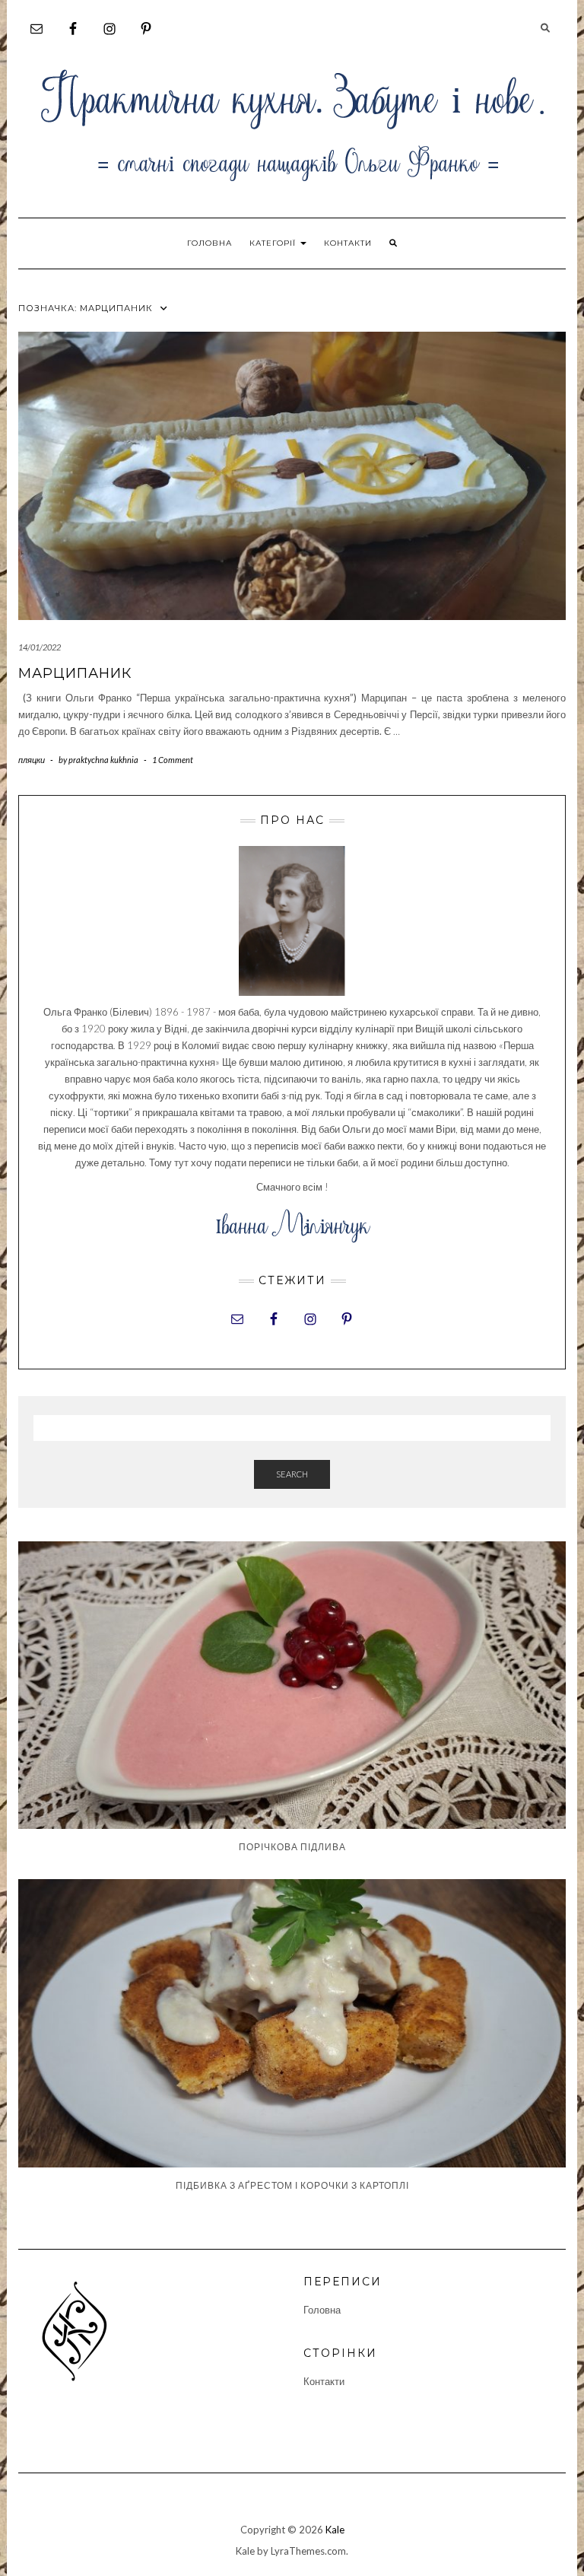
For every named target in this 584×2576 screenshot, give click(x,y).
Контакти (348, 243)
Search (292, 1474)
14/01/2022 (40, 647)
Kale (335, 2530)
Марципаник (75, 673)
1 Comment (173, 760)
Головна (209, 243)
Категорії (274, 243)
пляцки (32, 760)
